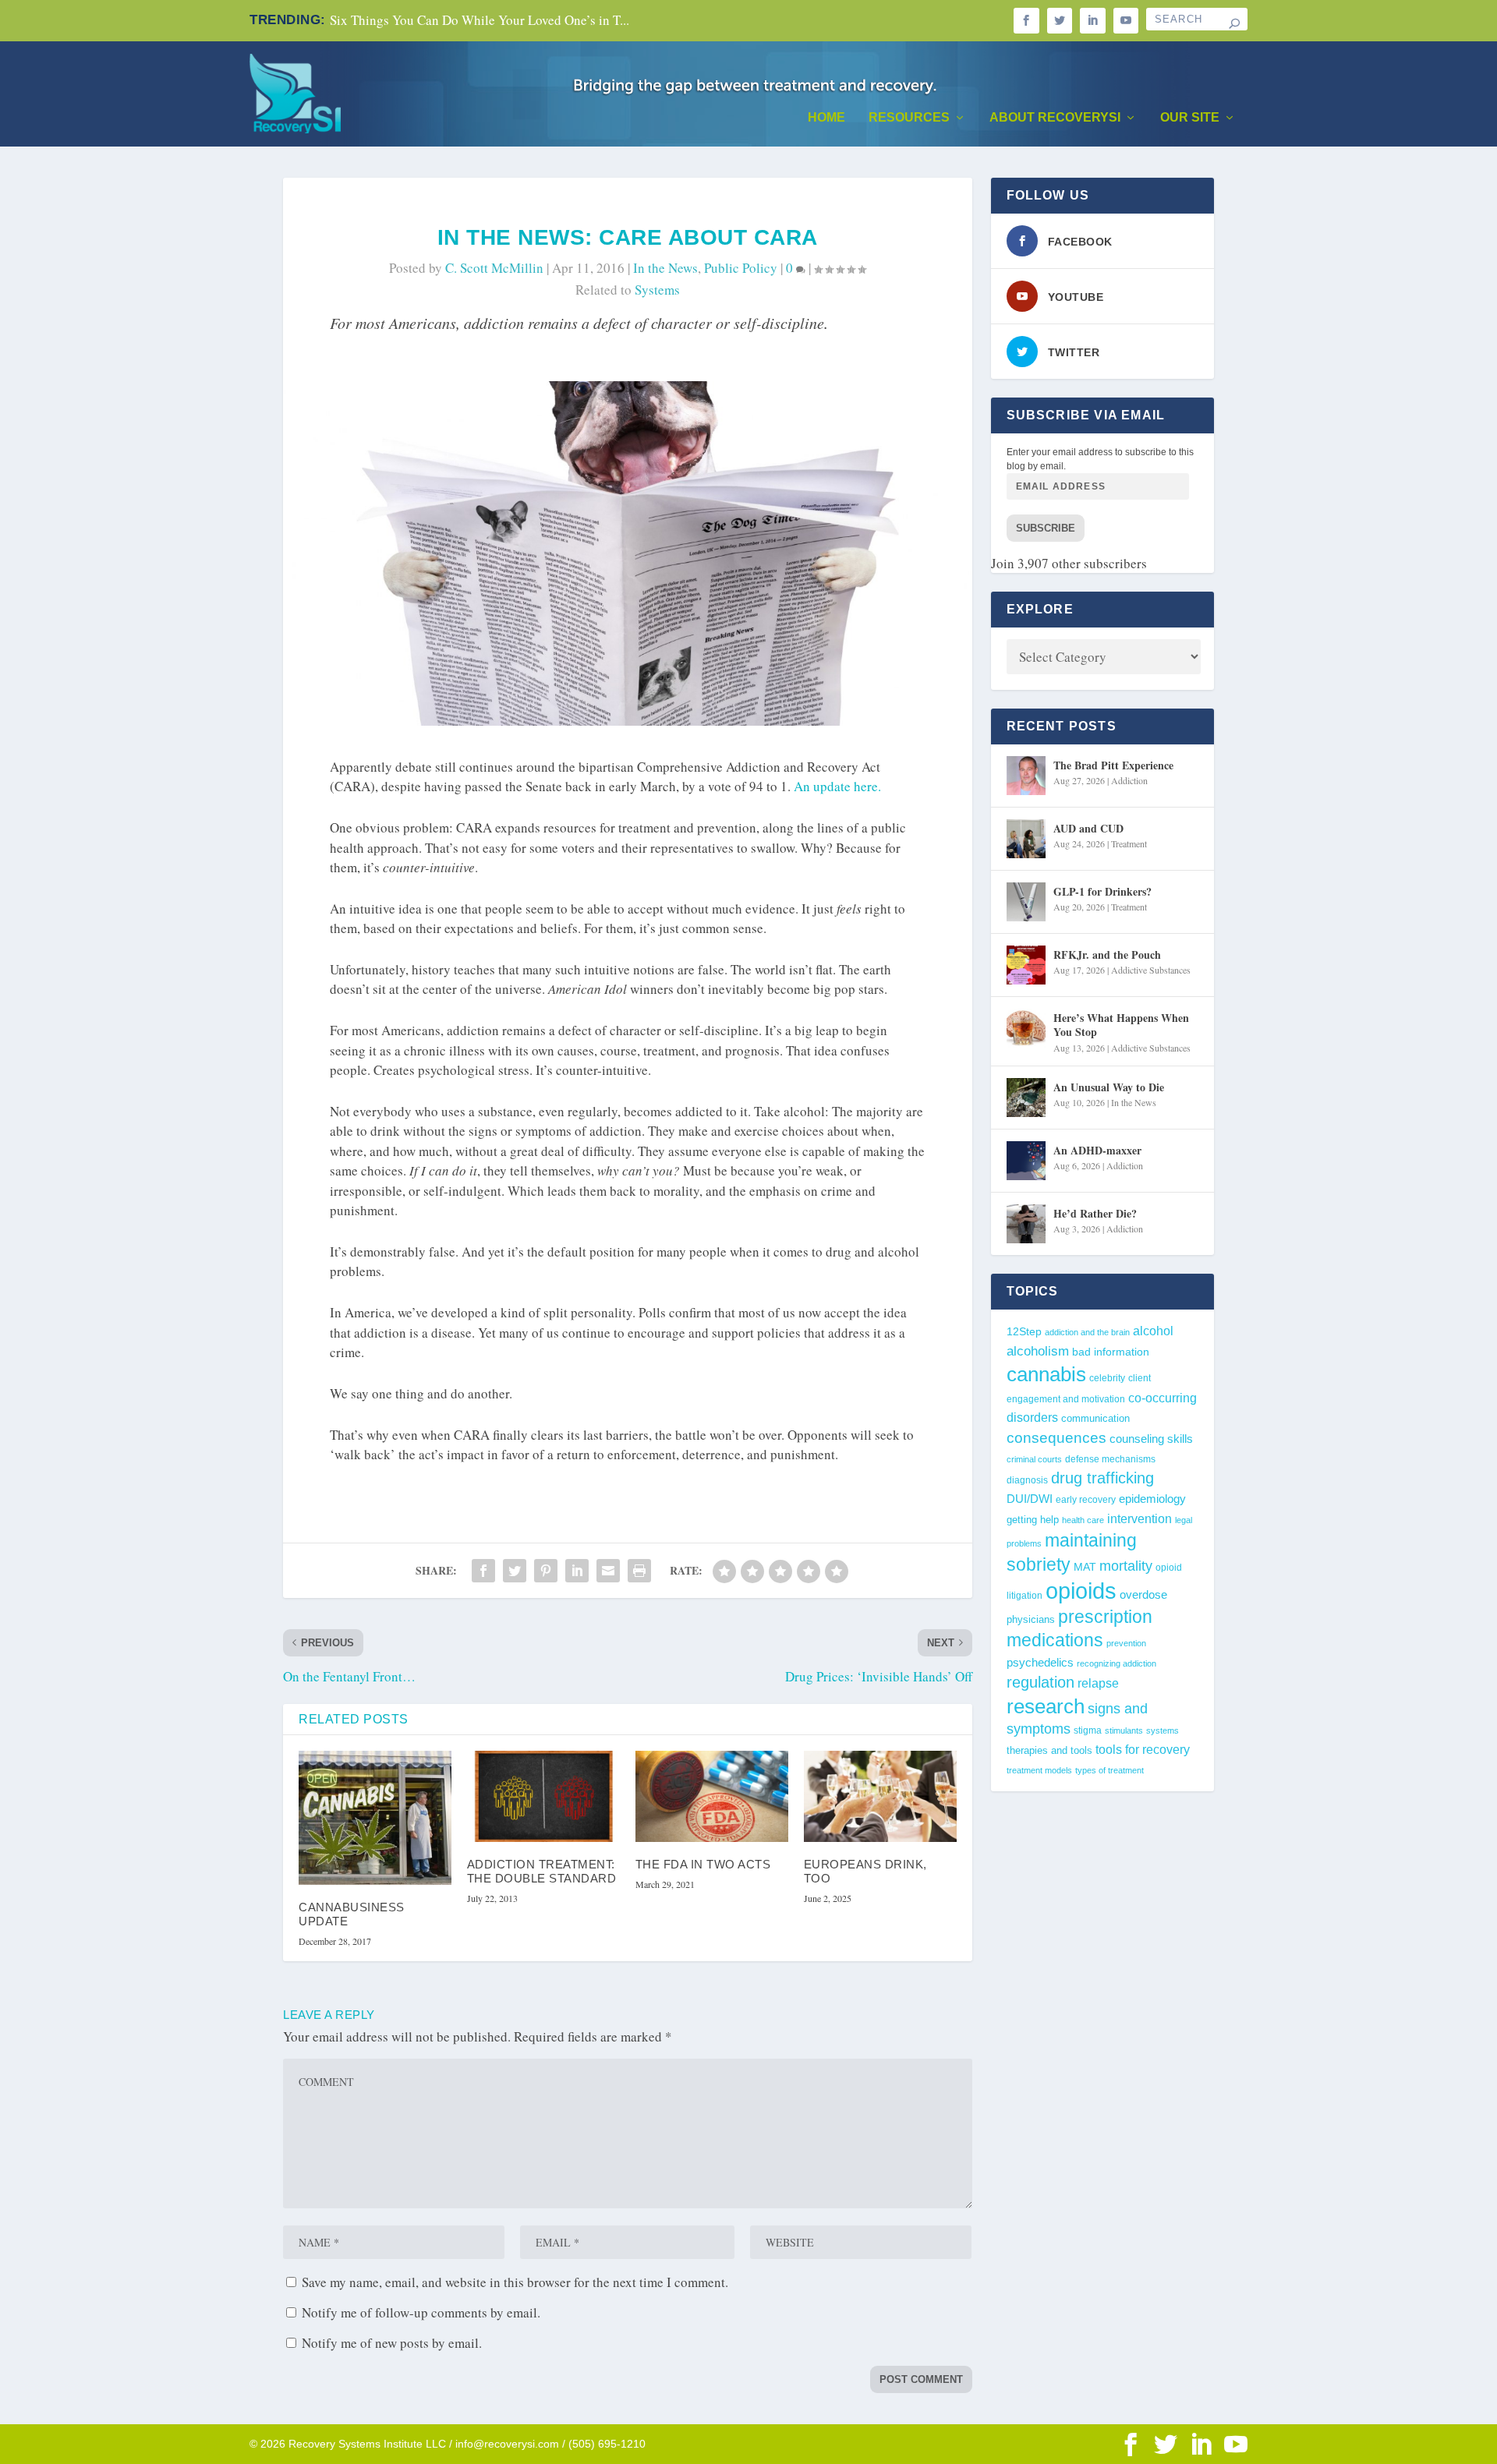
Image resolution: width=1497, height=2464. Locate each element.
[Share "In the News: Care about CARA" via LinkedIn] (577, 1571)
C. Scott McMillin (494, 268)
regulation (1040, 1682)
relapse (1098, 1683)
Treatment (1129, 843)
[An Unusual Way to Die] (1026, 1098)
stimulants (1124, 1730)
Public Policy (741, 268)
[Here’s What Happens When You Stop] (1026, 1028)
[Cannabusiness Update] (375, 1818)
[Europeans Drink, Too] (880, 1797)
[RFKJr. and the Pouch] (1026, 965)
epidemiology (1152, 1499)
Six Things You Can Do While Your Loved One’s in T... (480, 20)
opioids (1081, 1591)
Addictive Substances (1151, 970)
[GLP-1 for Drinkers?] (1026, 902)
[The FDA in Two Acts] (712, 1797)
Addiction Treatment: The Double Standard (542, 1871)
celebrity (1107, 1378)
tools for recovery (1143, 1750)
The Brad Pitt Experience (1113, 765)
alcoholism (1038, 1351)
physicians (1031, 1619)
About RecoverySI (1055, 118)
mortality (1126, 1566)
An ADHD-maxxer (1097, 1150)
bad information (1111, 1352)
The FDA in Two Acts (703, 1864)
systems (657, 290)
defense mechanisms (1110, 1459)
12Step (1024, 1332)
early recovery (1086, 1500)
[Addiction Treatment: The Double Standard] (543, 1797)
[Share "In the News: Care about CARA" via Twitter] (515, 1571)
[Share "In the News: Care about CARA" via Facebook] (483, 1571)
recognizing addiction (1117, 1663)
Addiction (1129, 780)
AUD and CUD (1088, 828)
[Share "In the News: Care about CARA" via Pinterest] (546, 1571)
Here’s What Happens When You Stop (1121, 1025)
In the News (665, 268)
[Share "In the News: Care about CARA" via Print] (639, 1571)
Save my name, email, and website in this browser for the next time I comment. (515, 2282)
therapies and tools (1049, 1751)
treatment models (1039, 1770)
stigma (1088, 1730)
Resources (909, 118)
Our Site (1190, 118)
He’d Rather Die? (1095, 1213)
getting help (1033, 1520)
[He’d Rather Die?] (1026, 1224)
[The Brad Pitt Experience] (1026, 776)
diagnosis (1027, 1480)
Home (826, 118)
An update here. (837, 786)
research (1046, 1706)
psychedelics (1040, 1662)
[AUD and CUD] (1026, 839)
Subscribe (1046, 528)
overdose (1143, 1594)
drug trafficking (1102, 1478)
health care (1083, 1520)
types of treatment (1109, 1770)
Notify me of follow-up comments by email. (421, 2312)
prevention (1126, 1643)
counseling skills (1151, 1439)
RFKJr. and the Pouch (1107, 954)
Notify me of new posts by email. (392, 2343)
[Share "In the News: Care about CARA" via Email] (608, 1571)
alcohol (1153, 1331)
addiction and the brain (1087, 1332)
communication (1095, 1418)
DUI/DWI (1030, 1499)
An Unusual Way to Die (1109, 1087)
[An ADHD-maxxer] (1026, 1161)
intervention (1140, 1519)
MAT (1085, 1567)
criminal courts (1034, 1459)
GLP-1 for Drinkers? (1102, 891)
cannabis (1046, 1374)
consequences (1056, 1437)
